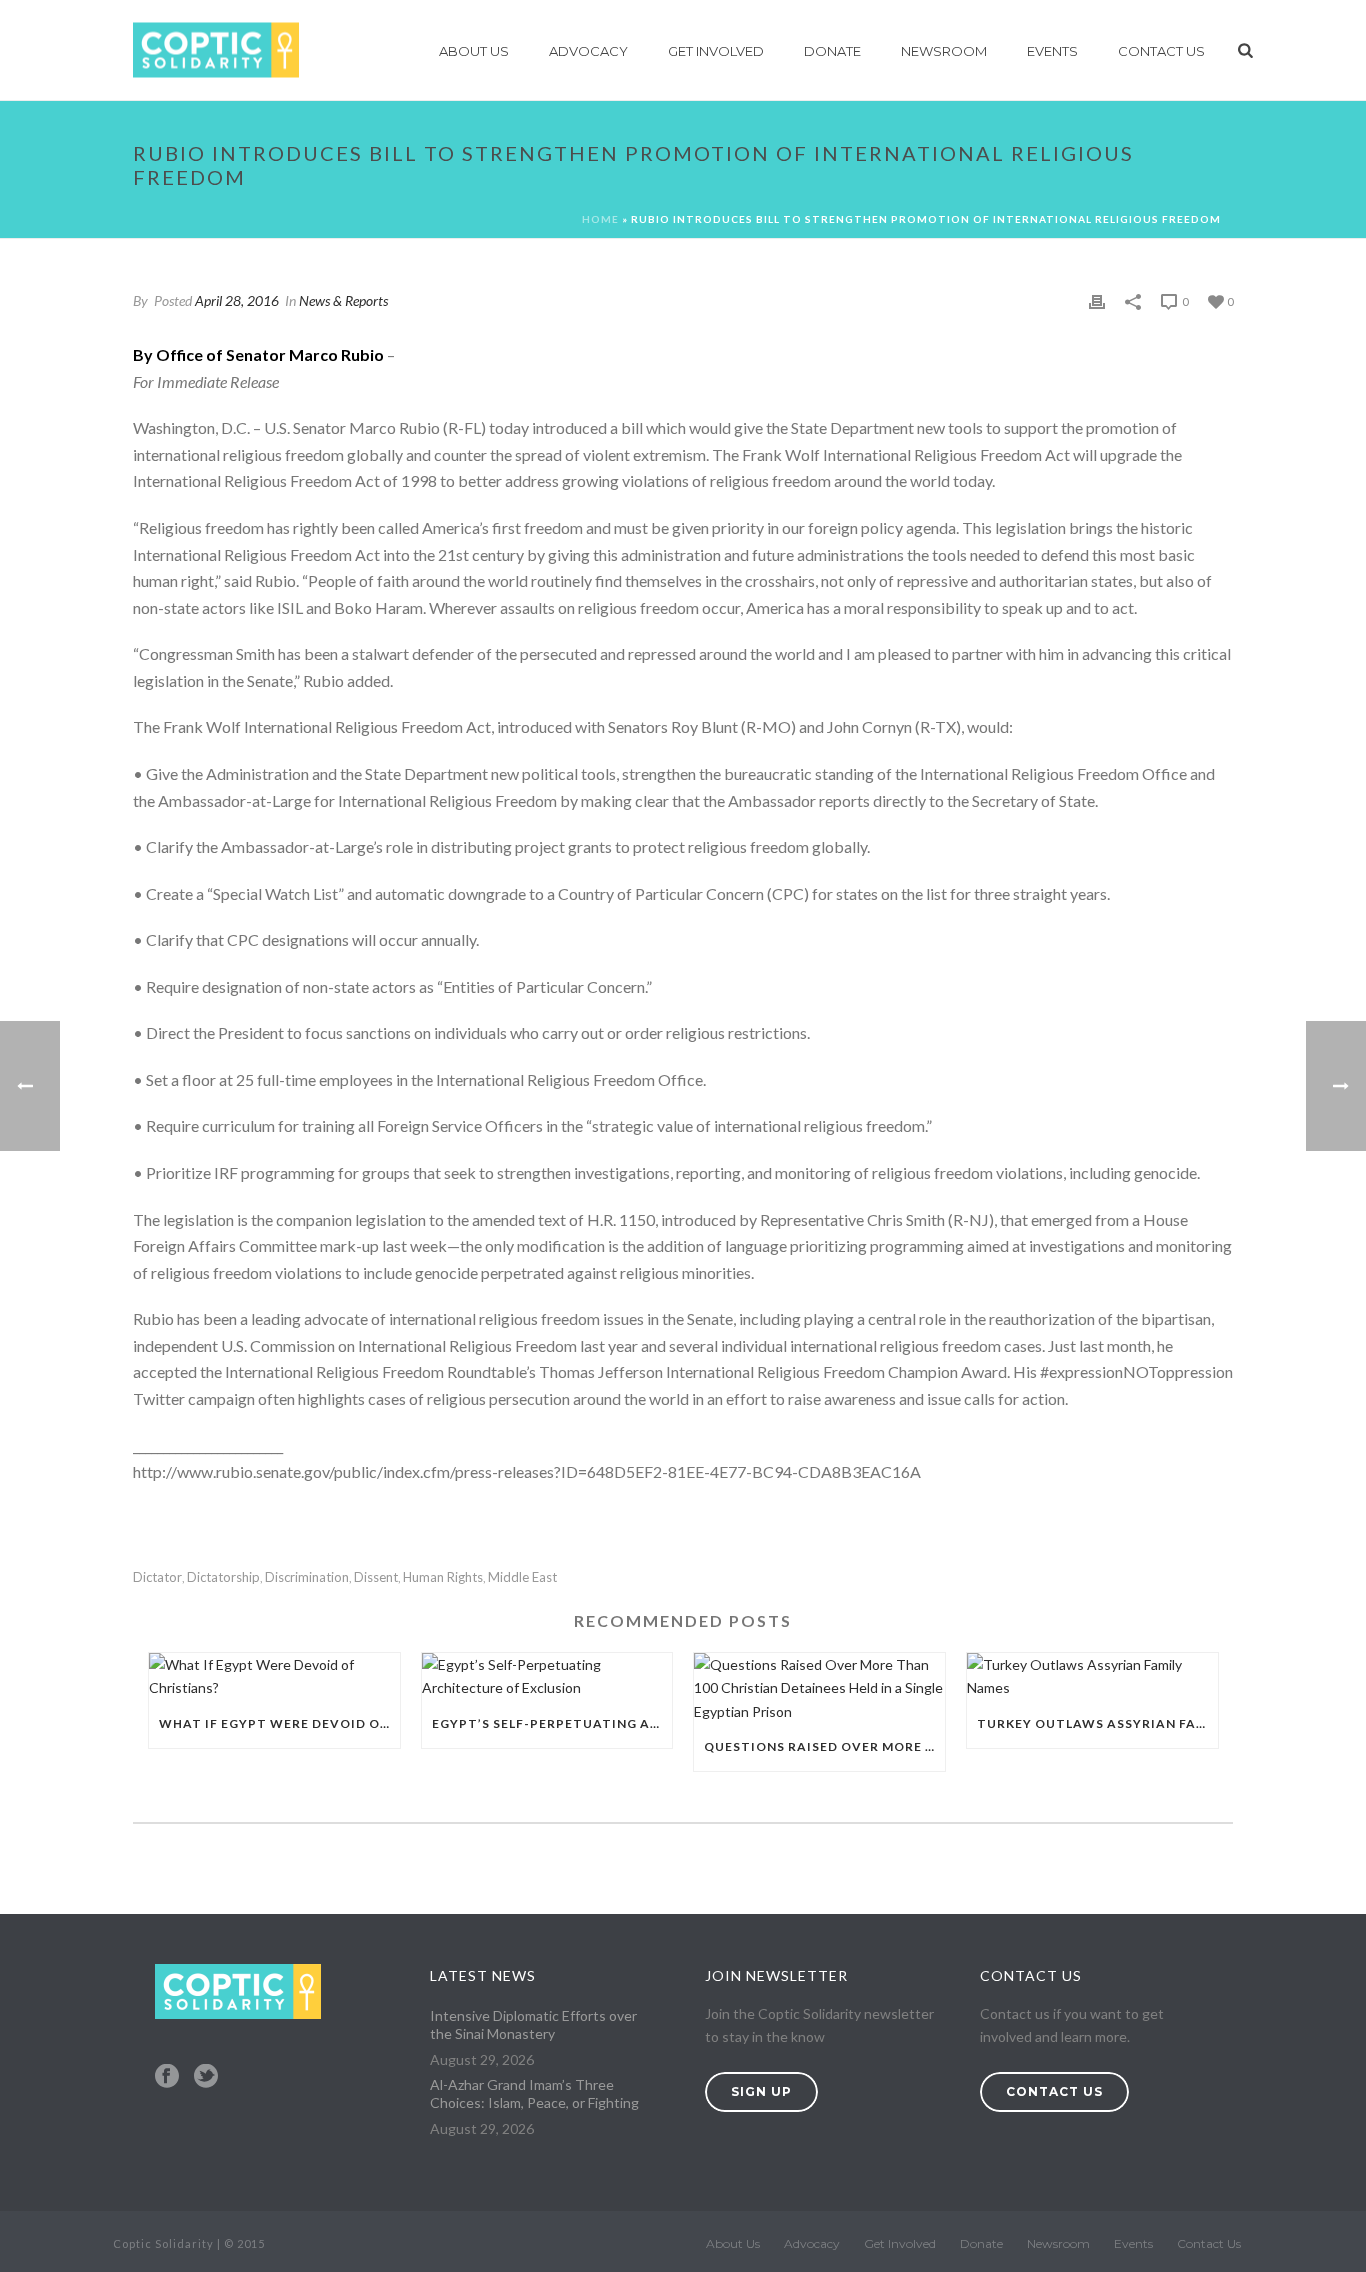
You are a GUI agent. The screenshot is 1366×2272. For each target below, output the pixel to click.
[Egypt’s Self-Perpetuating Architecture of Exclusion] (547, 1676)
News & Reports (343, 300)
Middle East (522, 1577)
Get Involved (716, 51)
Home (600, 219)
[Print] (1097, 300)
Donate (832, 51)
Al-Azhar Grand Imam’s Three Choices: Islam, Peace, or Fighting (534, 2093)
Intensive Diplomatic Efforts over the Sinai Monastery (533, 2024)
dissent (376, 1577)
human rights (443, 1577)
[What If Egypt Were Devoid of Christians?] (274, 1676)
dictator (157, 1577)
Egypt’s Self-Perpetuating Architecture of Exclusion (552, 1723)
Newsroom (944, 51)
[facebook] (167, 2077)
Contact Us (1161, 51)
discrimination (307, 1577)
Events (1052, 51)
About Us (474, 51)
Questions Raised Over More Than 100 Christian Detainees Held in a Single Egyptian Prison (824, 1746)
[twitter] (206, 2077)
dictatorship (223, 1577)
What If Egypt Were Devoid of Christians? (279, 1723)
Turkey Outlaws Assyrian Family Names (1097, 1723)
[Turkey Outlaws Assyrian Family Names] (1092, 1676)
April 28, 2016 (237, 300)
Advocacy (588, 51)
